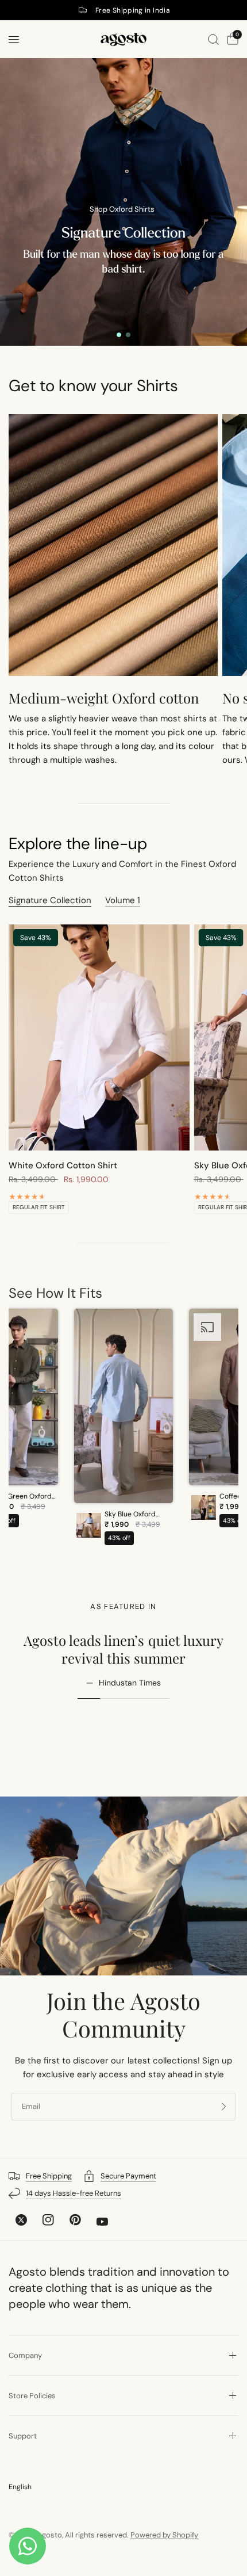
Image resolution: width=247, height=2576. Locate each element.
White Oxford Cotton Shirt (63, 1165)
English (20, 2487)
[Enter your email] (224, 2107)
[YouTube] (102, 2222)
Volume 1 (123, 901)
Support (23, 2436)
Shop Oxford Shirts (122, 209)
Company (25, 2355)
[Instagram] (48, 2220)
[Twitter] (21, 2220)
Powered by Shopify (164, 2535)
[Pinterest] (75, 2220)
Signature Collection (50, 901)
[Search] (213, 39)
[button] (124, 1430)
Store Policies (32, 2396)
